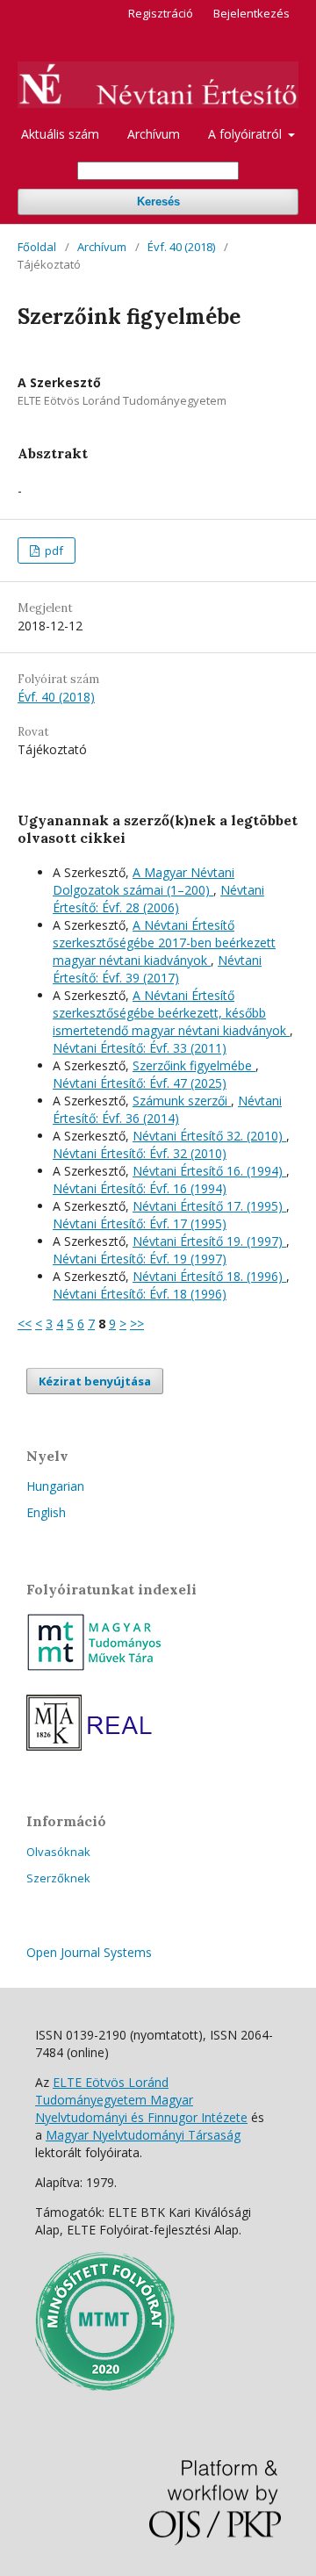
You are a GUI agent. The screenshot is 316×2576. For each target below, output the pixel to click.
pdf (53, 550)
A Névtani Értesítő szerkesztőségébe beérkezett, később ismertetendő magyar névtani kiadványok (171, 1013)
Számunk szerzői (182, 1101)
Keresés (158, 201)
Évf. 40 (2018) (181, 247)
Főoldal (37, 247)
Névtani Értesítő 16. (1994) (209, 1171)
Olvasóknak (58, 1852)
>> (137, 1324)
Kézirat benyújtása (95, 1381)
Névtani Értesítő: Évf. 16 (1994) (140, 1188)
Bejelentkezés (251, 13)
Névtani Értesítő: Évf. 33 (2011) (140, 1048)
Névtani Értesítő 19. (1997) (209, 1241)
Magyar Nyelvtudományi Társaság (143, 2135)
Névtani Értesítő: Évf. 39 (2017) (157, 969)
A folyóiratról (247, 134)
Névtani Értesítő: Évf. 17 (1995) (140, 1223)
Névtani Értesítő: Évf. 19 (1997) (140, 1259)
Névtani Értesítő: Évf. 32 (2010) (140, 1153)
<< (25, 1324)
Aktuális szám (60, 134)
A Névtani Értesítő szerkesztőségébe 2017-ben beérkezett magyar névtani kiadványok (164, 943)
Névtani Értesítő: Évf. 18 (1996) (140, 1294)
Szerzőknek (58, 1878)
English (46, 1512)
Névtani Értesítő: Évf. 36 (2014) (167, 1109)
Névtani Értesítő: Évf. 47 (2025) (140, 1083)
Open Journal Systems (89, 1952)
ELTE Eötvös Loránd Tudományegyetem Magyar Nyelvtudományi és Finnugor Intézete (141, 2100)
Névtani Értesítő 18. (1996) (209, 1276)
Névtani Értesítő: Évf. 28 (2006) (158, 899)
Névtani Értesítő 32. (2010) (209, 1136)
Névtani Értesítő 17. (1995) (209, 1206)
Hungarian (55, 1486)
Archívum (154, 134)
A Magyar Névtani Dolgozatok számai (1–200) (144, 881)
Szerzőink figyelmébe (194, 1065)
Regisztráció (161, 13)
